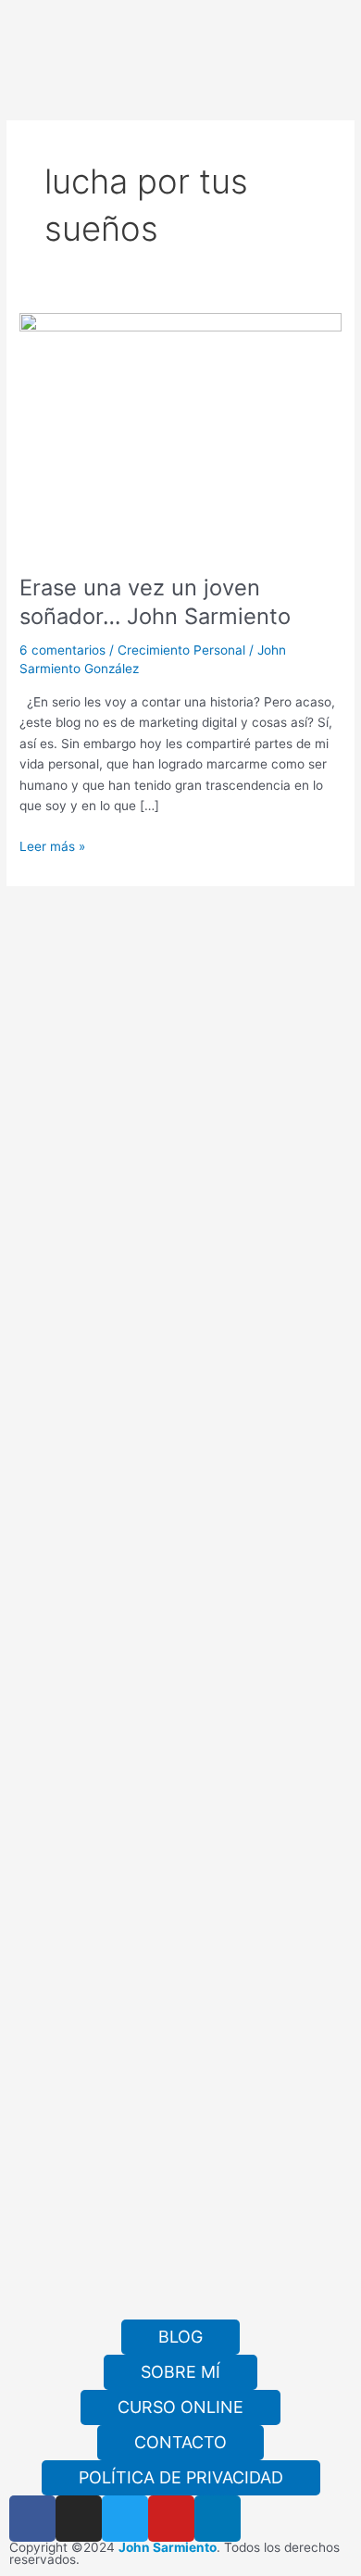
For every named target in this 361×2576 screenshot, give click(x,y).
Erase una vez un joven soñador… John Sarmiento (155, 602)
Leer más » (52, 845)
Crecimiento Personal (181, 650)
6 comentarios (62, 650)
